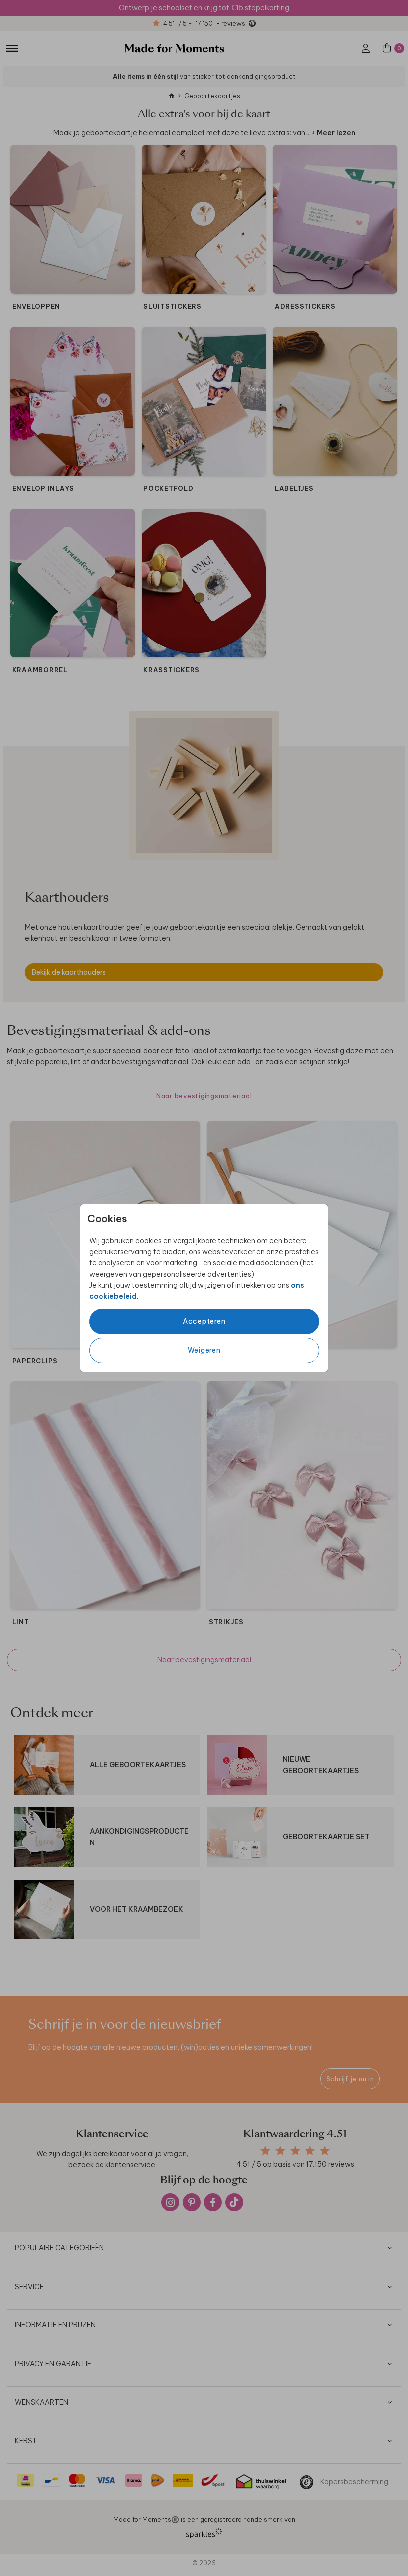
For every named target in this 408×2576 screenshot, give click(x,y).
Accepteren (204, 1321)
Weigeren (204, 1350)
